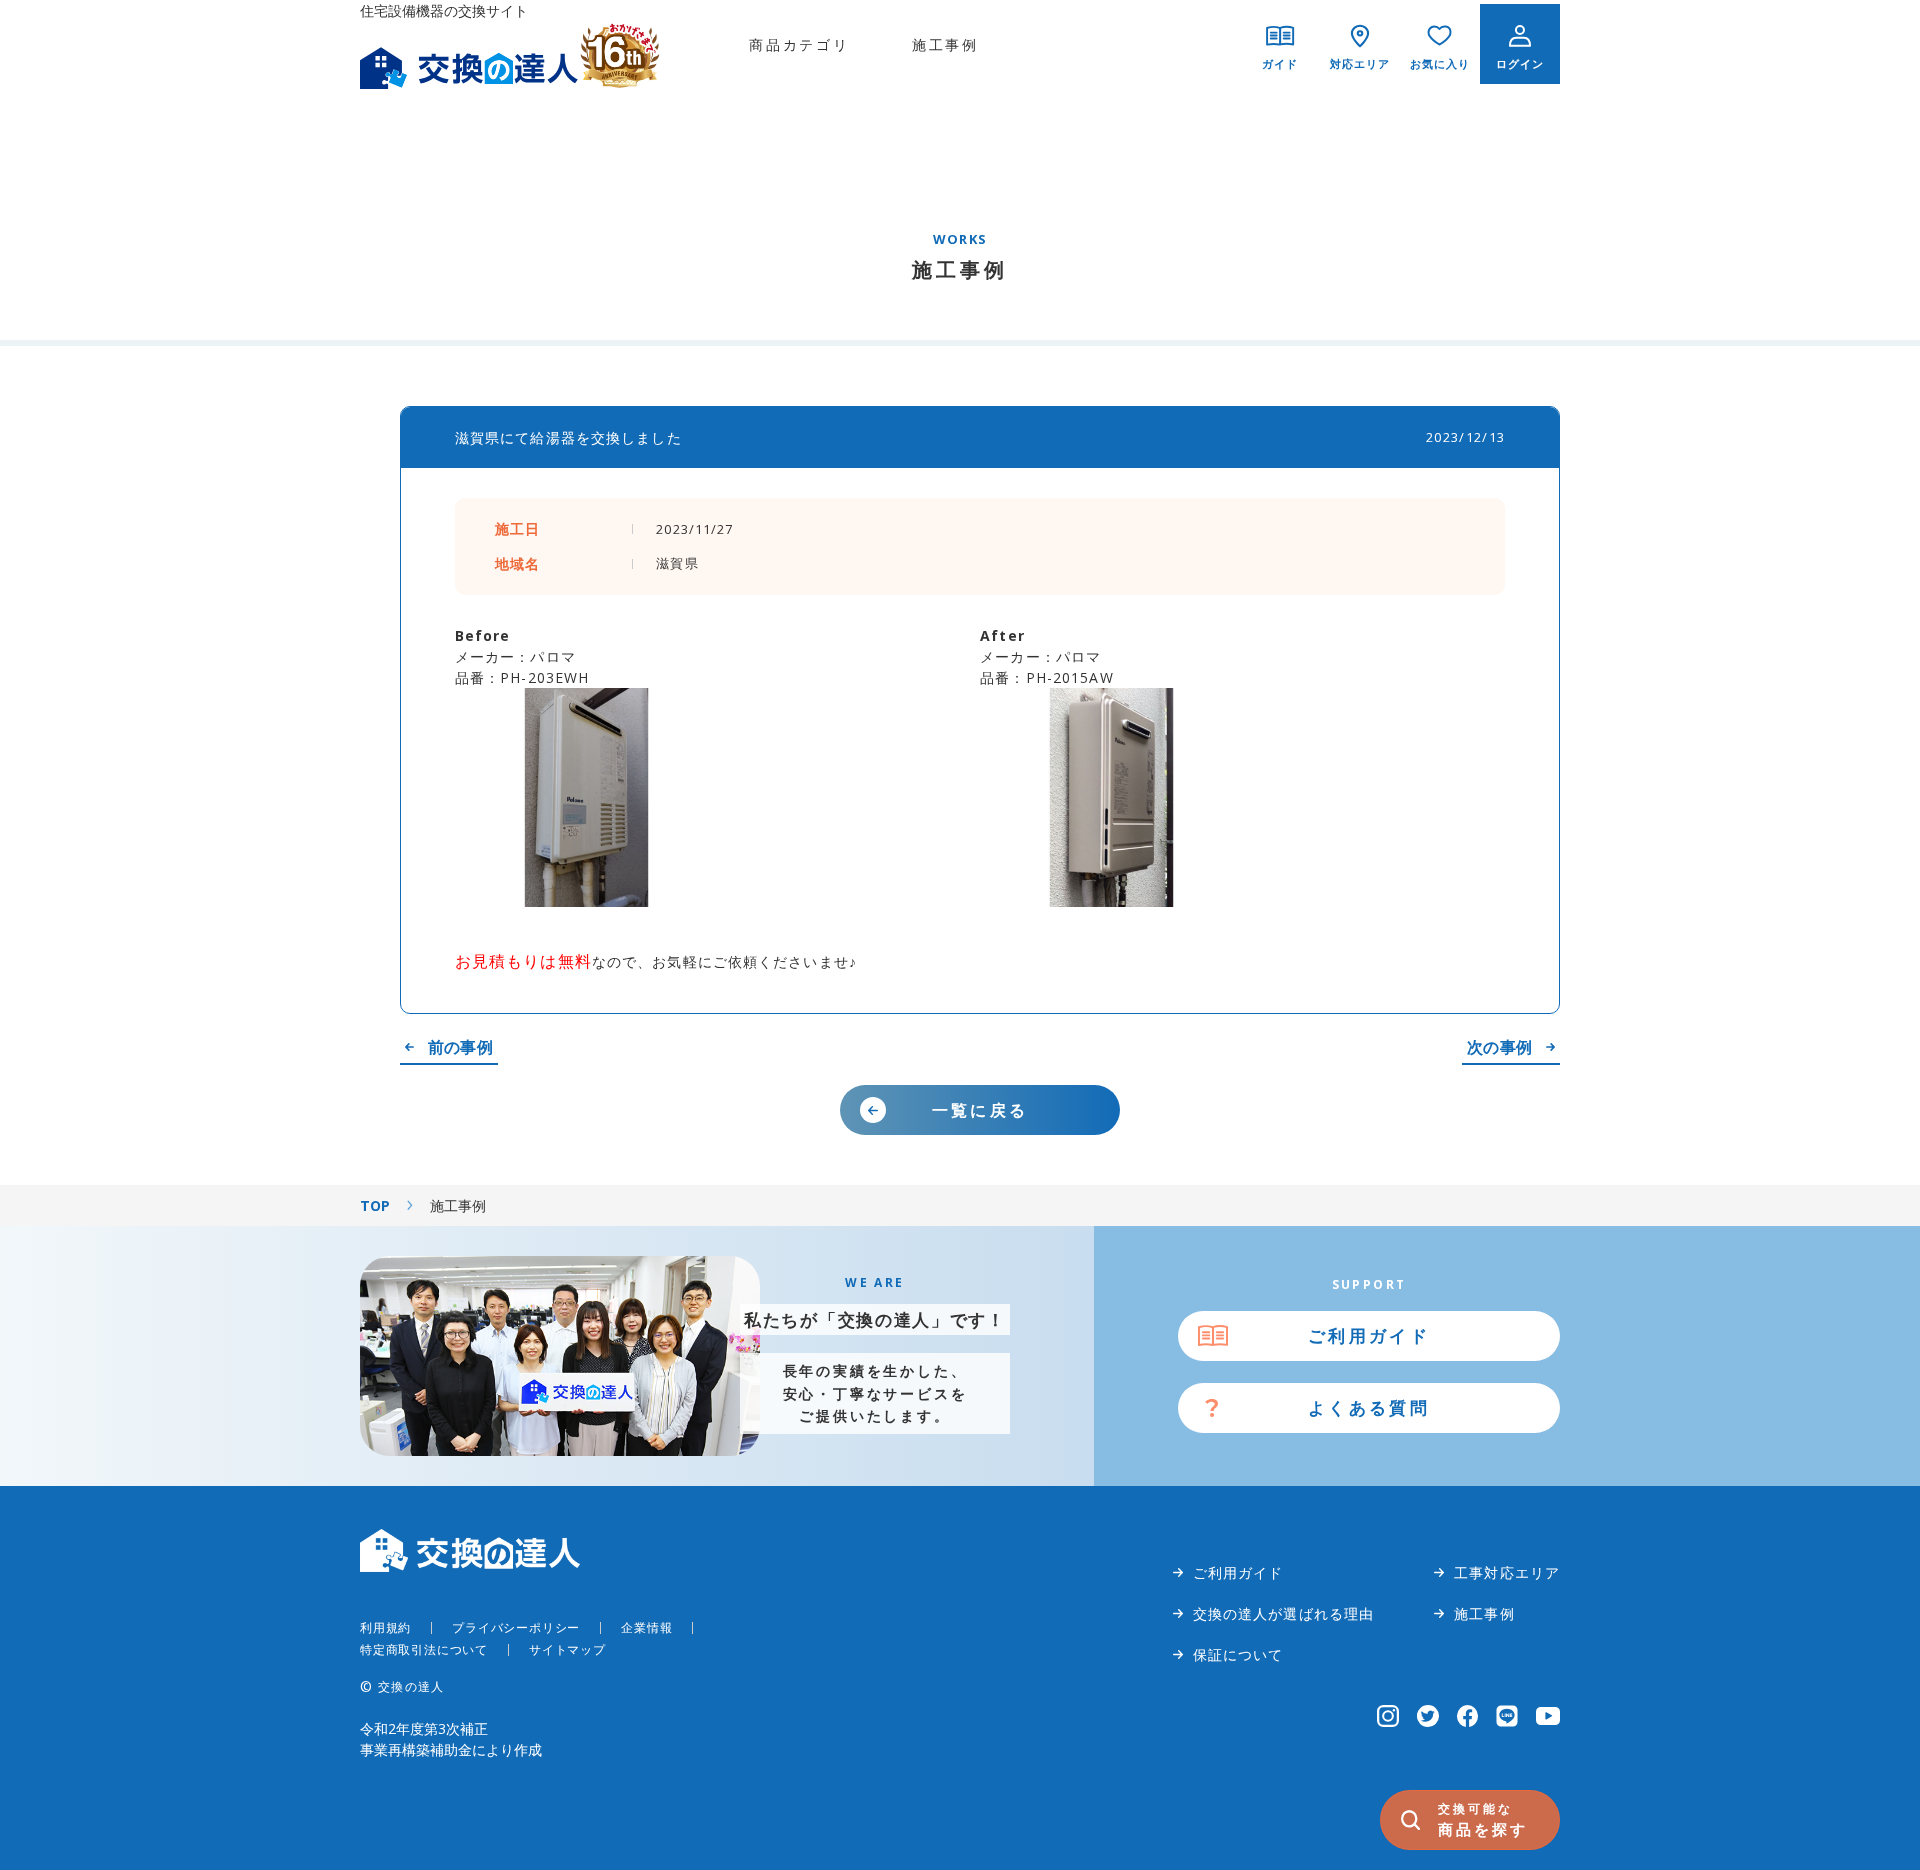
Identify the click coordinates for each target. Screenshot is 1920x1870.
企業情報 (646, 1627)
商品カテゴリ (799, 44)
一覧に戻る (980, 1110)
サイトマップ (567, 1649)
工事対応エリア (1507, 1572)
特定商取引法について (424, 1649)
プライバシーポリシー (516, 1627)
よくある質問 (1369, 1407)
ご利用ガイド (1369, 1335)
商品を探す (1483, 1819)
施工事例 (945, 44)
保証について (1238, 1654)
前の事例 (460, 1047)
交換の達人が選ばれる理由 (1283, 1613)
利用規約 (385, 1627)
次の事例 (1499, 1047)
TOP (375, 1205)
